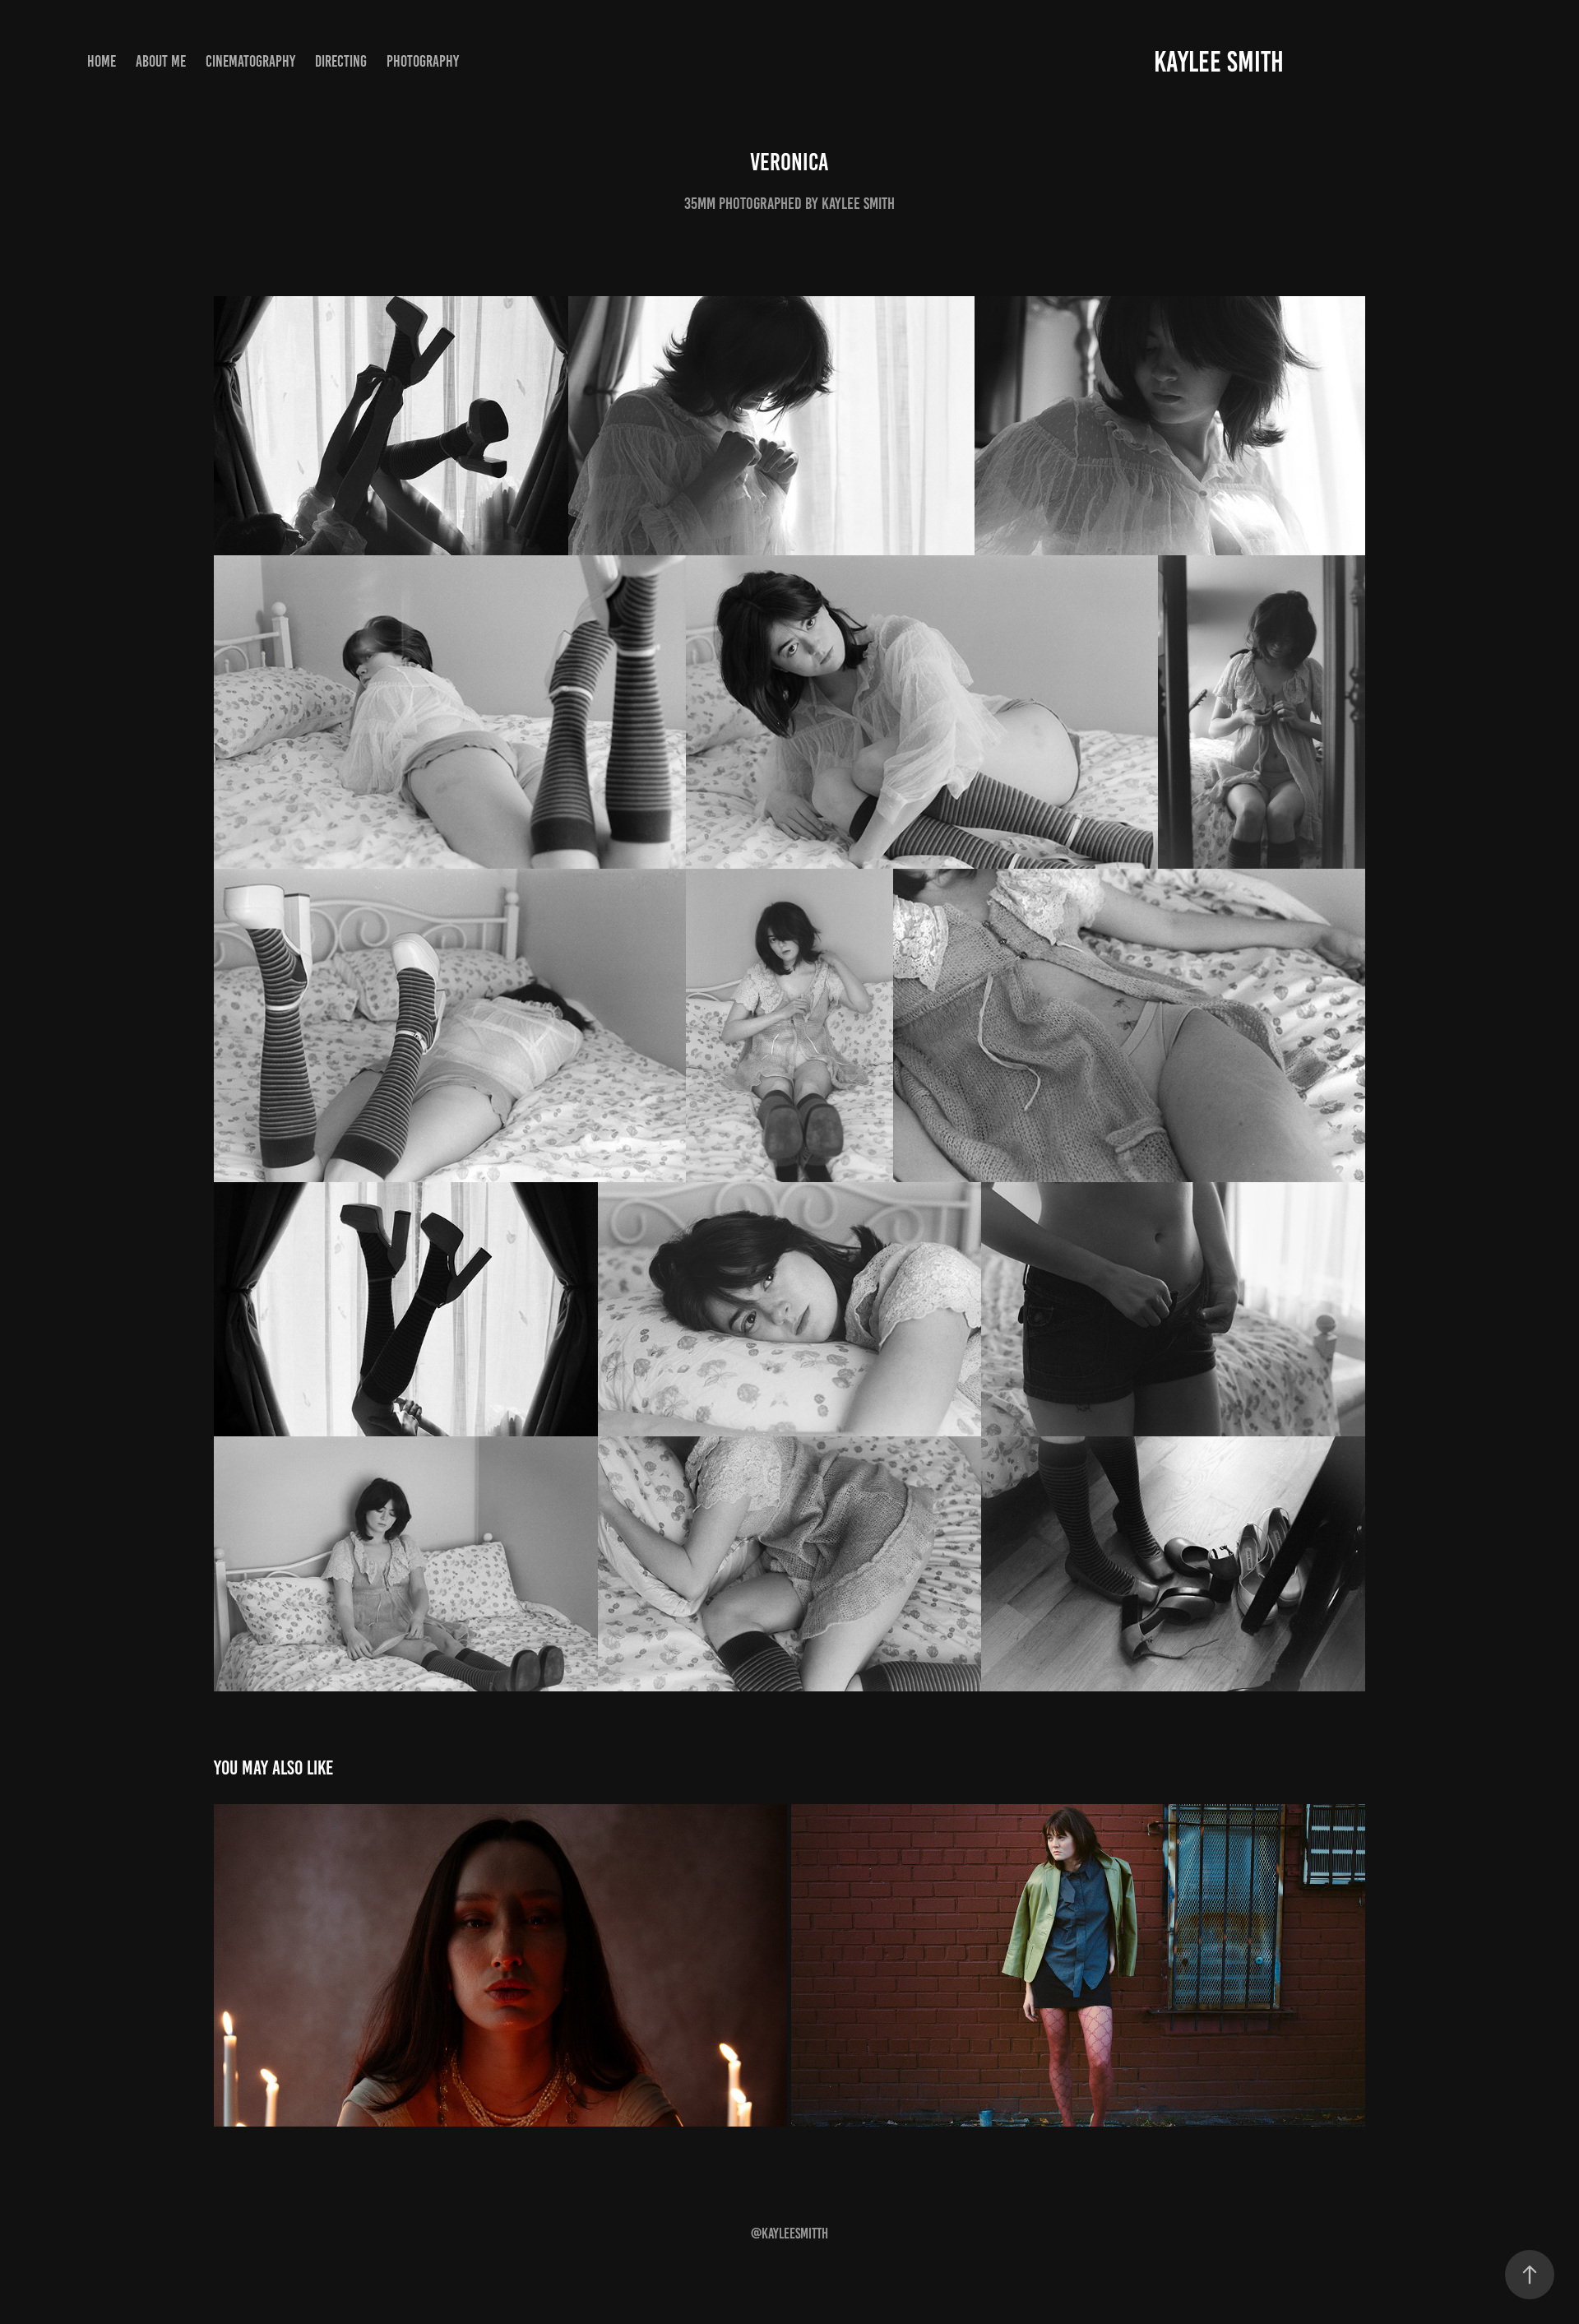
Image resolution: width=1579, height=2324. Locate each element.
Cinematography (250, 61)
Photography (423, 61)
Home (102, 61)
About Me (161, 61)
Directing (341, 61)
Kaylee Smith (1219, 62)
